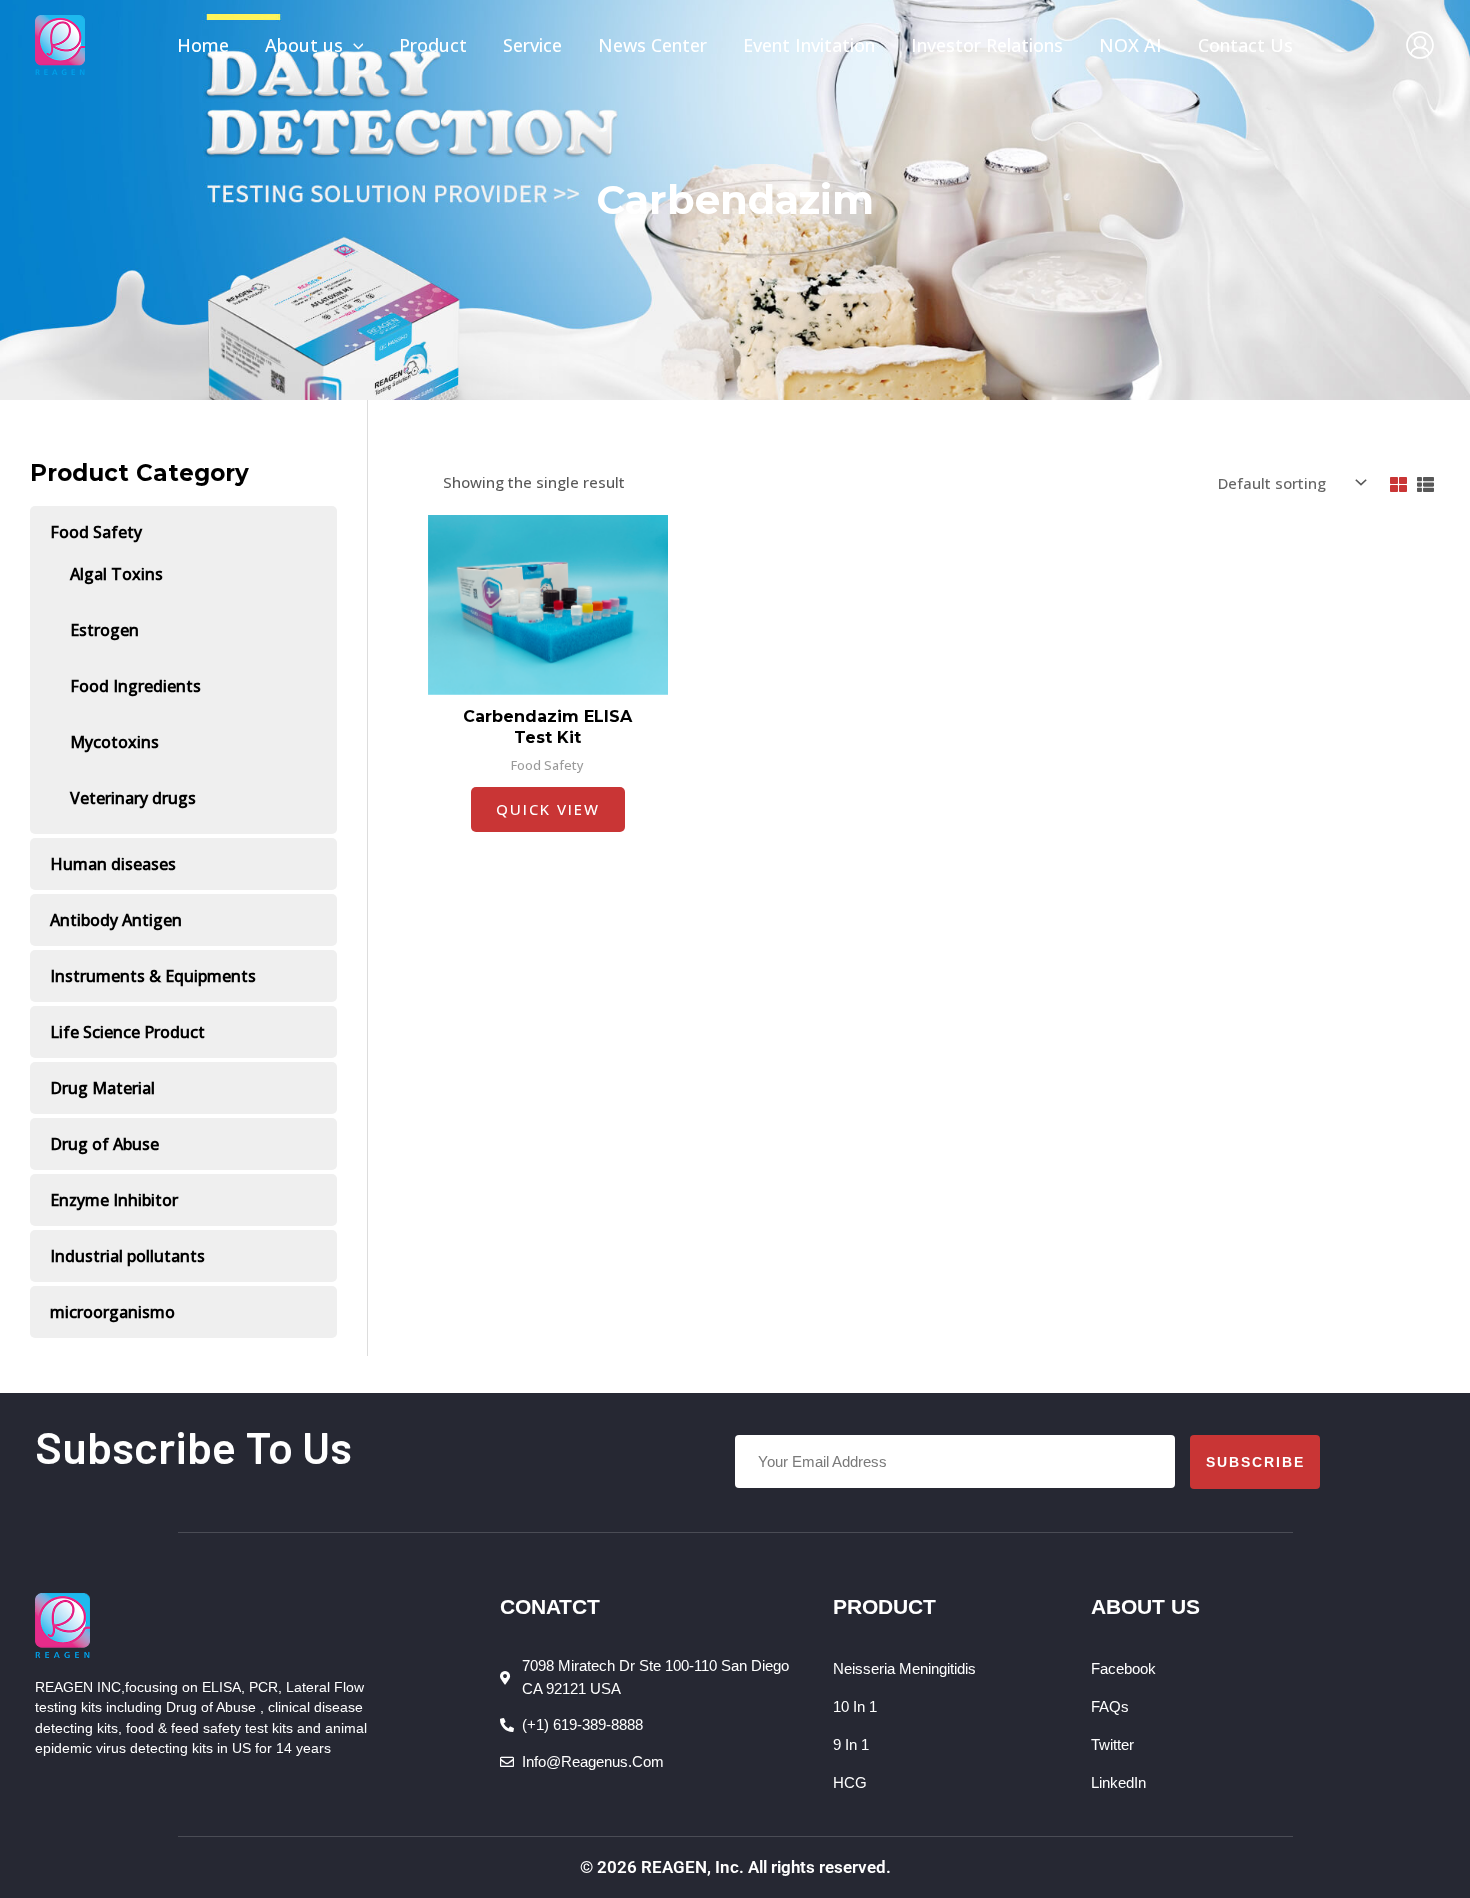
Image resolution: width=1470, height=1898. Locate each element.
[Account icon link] (1420, 45)
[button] (353, 45)
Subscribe (1255, 1462)
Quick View (548, 809)
